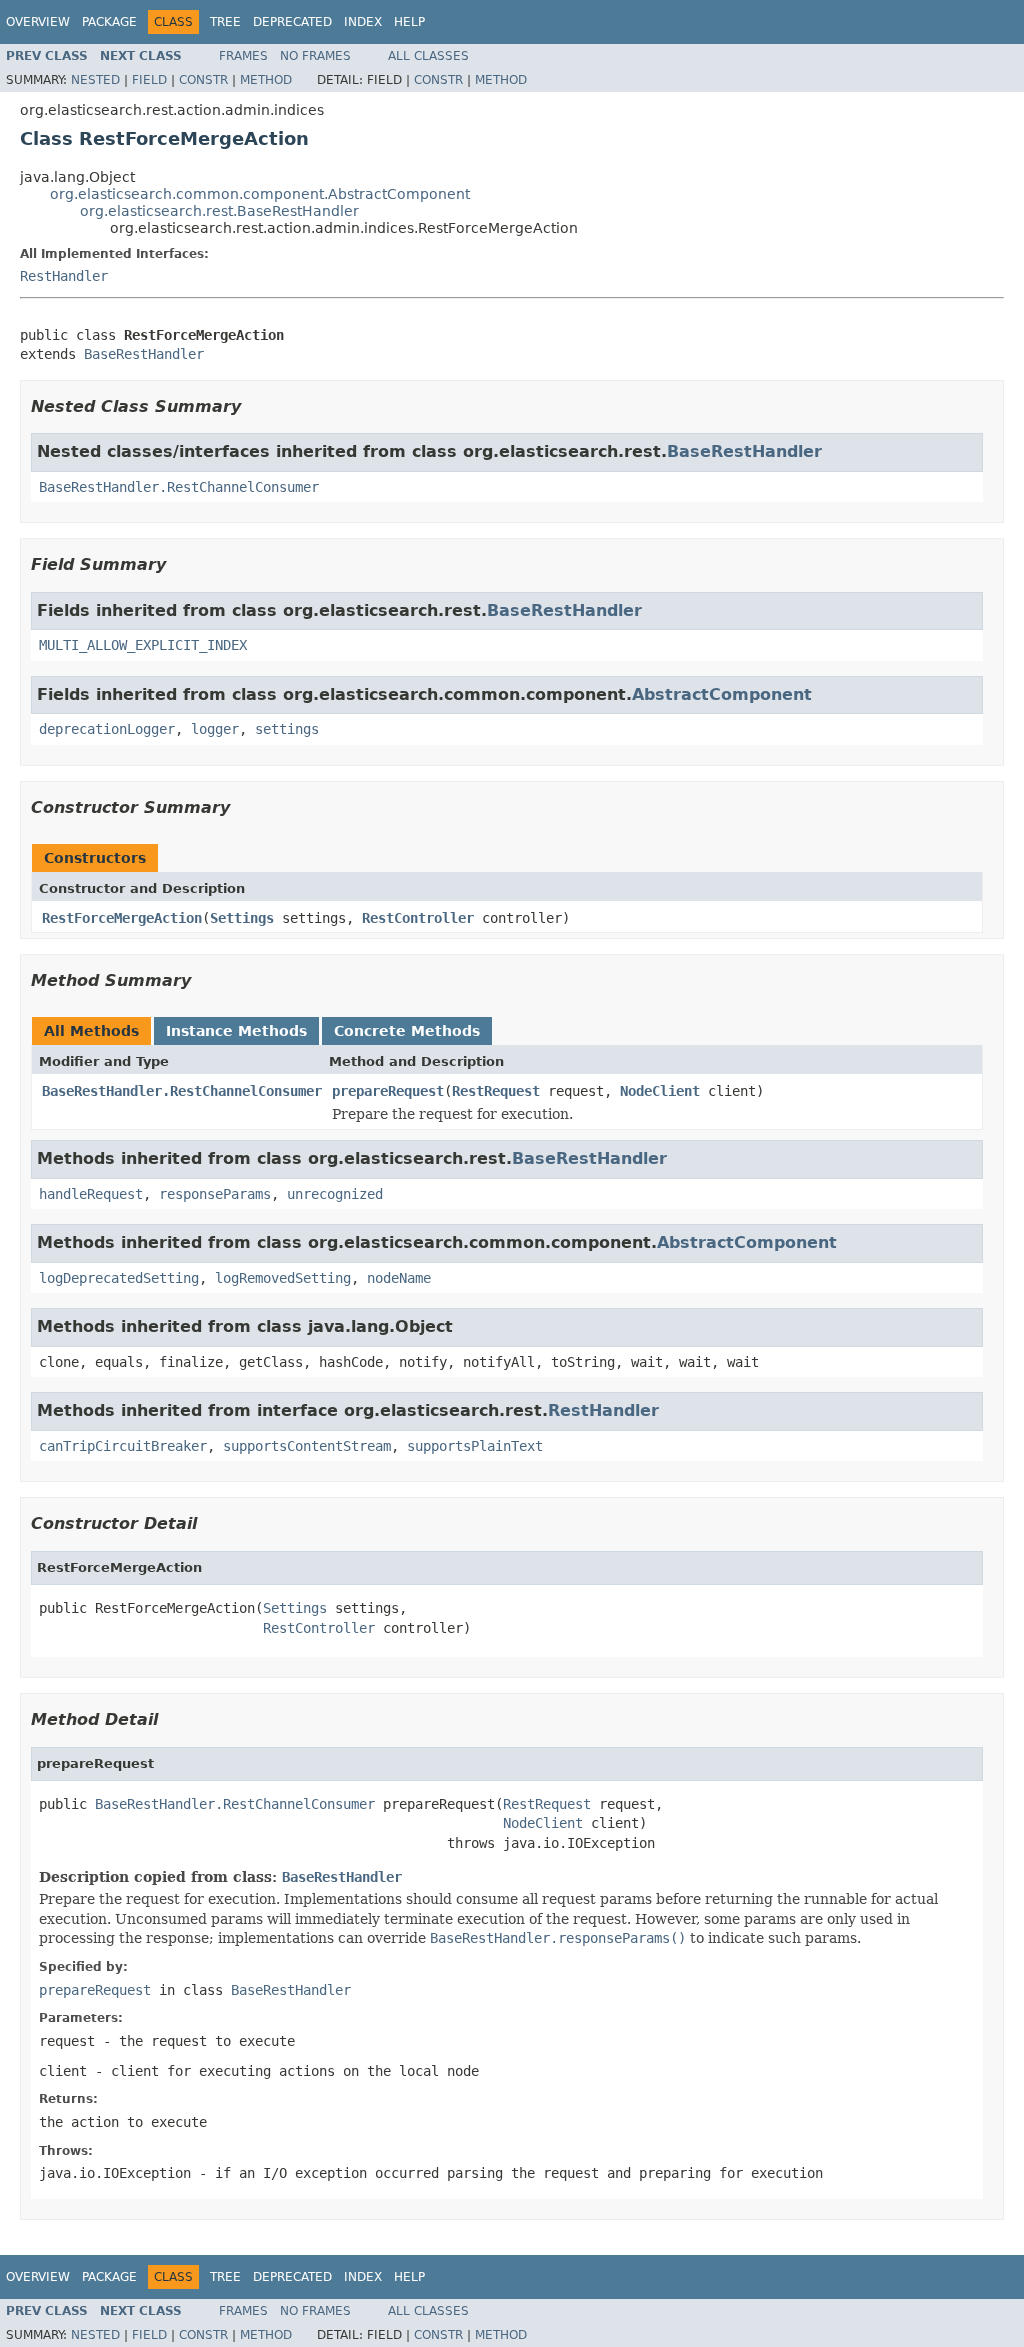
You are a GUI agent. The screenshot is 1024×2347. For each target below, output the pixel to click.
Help (409, 22)
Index (363, 22)
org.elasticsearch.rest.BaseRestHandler (219, 211)
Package (109, 22)
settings (287, 729)
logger (215, 729)
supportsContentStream (307, 1446)
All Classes (428, 56)
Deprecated (292, 22)
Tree (225, 22)
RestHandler (64, 276)
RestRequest (496, 1091)
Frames (243, 56)
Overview (38, 22)
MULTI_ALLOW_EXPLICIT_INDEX (143, 645)
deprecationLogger (107, 729)
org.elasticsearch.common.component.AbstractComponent (260, 194)
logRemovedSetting (283, 1278)
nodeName (399, 1278)
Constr (203, 80)
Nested (95, 80)
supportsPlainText (475, 1446)
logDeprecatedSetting (119, 1278)
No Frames (315, 56)
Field (149, 80)
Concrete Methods (407, 1031)
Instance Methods (236, 1031)
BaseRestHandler (144, 354)
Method (266, 80)
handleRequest (91, 1194)
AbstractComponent (722, 694)
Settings (242, 918)
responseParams (215, 1194)
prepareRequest (388, 1091)
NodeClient (660, 1091)
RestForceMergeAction (122, 918)
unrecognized (335, 1194)
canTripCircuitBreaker (123, 1446)
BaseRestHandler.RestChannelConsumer (179, 487)
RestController (418, 918)
